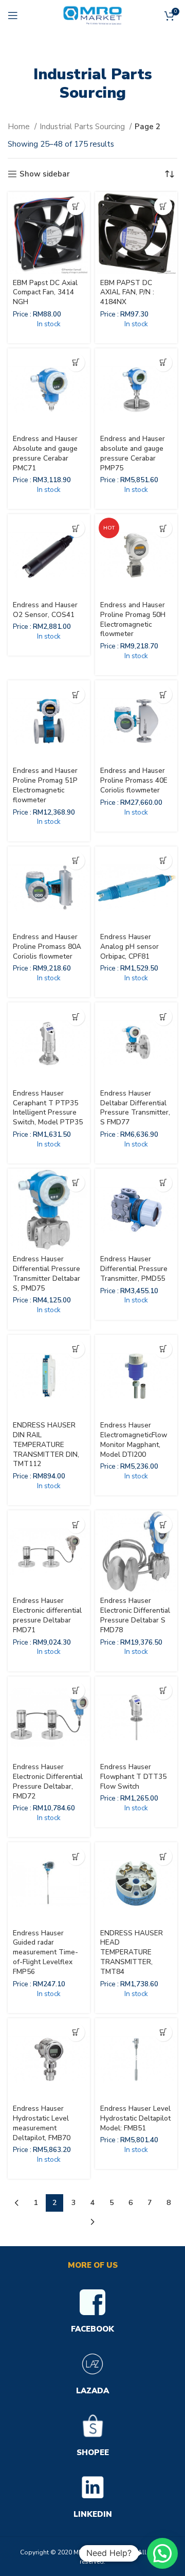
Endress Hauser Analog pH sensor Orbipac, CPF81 (129, 947)
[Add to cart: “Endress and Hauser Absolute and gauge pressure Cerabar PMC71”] (76, 363)
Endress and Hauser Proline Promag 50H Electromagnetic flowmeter (133, 620)
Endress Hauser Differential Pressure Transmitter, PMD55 (134, 1269)
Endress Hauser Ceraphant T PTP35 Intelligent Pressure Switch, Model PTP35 (48, 1108)
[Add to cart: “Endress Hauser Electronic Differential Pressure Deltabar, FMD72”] (76, 1691)
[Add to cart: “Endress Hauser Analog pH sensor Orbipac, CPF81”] (163, 861)
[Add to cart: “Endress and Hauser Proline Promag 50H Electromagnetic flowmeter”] (163, 528)
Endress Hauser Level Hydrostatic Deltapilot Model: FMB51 (135, 2118)
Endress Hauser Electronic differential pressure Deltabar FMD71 (47, 1615)
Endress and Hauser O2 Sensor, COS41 (45, 610)
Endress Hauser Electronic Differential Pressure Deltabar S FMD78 (135, 1615)
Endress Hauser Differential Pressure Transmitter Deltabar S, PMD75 (47, 1274)
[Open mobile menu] (13, 15)
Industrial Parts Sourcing (83, 127)
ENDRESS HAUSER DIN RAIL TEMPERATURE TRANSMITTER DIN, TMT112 (46, 1445)
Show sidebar (45, 174)
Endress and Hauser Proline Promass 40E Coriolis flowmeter (134, 780)
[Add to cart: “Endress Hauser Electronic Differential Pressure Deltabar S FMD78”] (163, 1524)
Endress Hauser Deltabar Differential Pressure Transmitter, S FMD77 (135, 1108)
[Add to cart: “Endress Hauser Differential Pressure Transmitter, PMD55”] (163, 1183)
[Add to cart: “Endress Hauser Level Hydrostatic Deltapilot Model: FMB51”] (163, 2032)
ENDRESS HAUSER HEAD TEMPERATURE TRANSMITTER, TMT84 (132, 1953)
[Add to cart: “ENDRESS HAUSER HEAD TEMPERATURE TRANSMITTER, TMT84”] (163, 1856)
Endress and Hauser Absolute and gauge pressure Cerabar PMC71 (45, 453)
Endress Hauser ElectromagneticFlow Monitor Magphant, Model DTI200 (134, 1440)
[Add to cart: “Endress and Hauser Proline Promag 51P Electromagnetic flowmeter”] (76, 694)
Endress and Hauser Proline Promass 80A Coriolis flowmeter (47, 947)
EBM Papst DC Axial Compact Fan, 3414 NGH (45, 293)
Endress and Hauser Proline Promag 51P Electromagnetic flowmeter (45, 785)
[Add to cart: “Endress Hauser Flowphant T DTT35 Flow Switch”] (163, 1691)
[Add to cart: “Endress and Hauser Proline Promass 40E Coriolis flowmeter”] (163, 694)
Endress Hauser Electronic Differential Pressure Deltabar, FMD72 (48, 1781)
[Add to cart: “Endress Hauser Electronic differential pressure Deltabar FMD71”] (76, 1524)
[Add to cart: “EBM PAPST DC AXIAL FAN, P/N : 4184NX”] (163, 206)
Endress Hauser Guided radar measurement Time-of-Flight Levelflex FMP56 (45, 1953)
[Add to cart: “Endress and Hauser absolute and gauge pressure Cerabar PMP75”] (163, 363)
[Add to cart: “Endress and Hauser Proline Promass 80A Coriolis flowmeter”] (76, 861)
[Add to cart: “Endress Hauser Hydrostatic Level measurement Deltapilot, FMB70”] (76, 2032)
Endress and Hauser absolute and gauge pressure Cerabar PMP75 (133, 453)
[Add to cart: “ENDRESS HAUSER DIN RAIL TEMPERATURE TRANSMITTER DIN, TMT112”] (76, 1349)
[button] (162, 2553)
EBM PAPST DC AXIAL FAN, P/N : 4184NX (127, 293)
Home (20, 127)
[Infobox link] (92, 2313)
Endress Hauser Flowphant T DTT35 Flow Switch (133, 1777)
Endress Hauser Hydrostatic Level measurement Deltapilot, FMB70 (42, 2123)
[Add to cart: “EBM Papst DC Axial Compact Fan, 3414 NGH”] (76, 206)
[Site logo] (92, 15)
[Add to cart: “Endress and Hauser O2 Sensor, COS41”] (76, 528)
